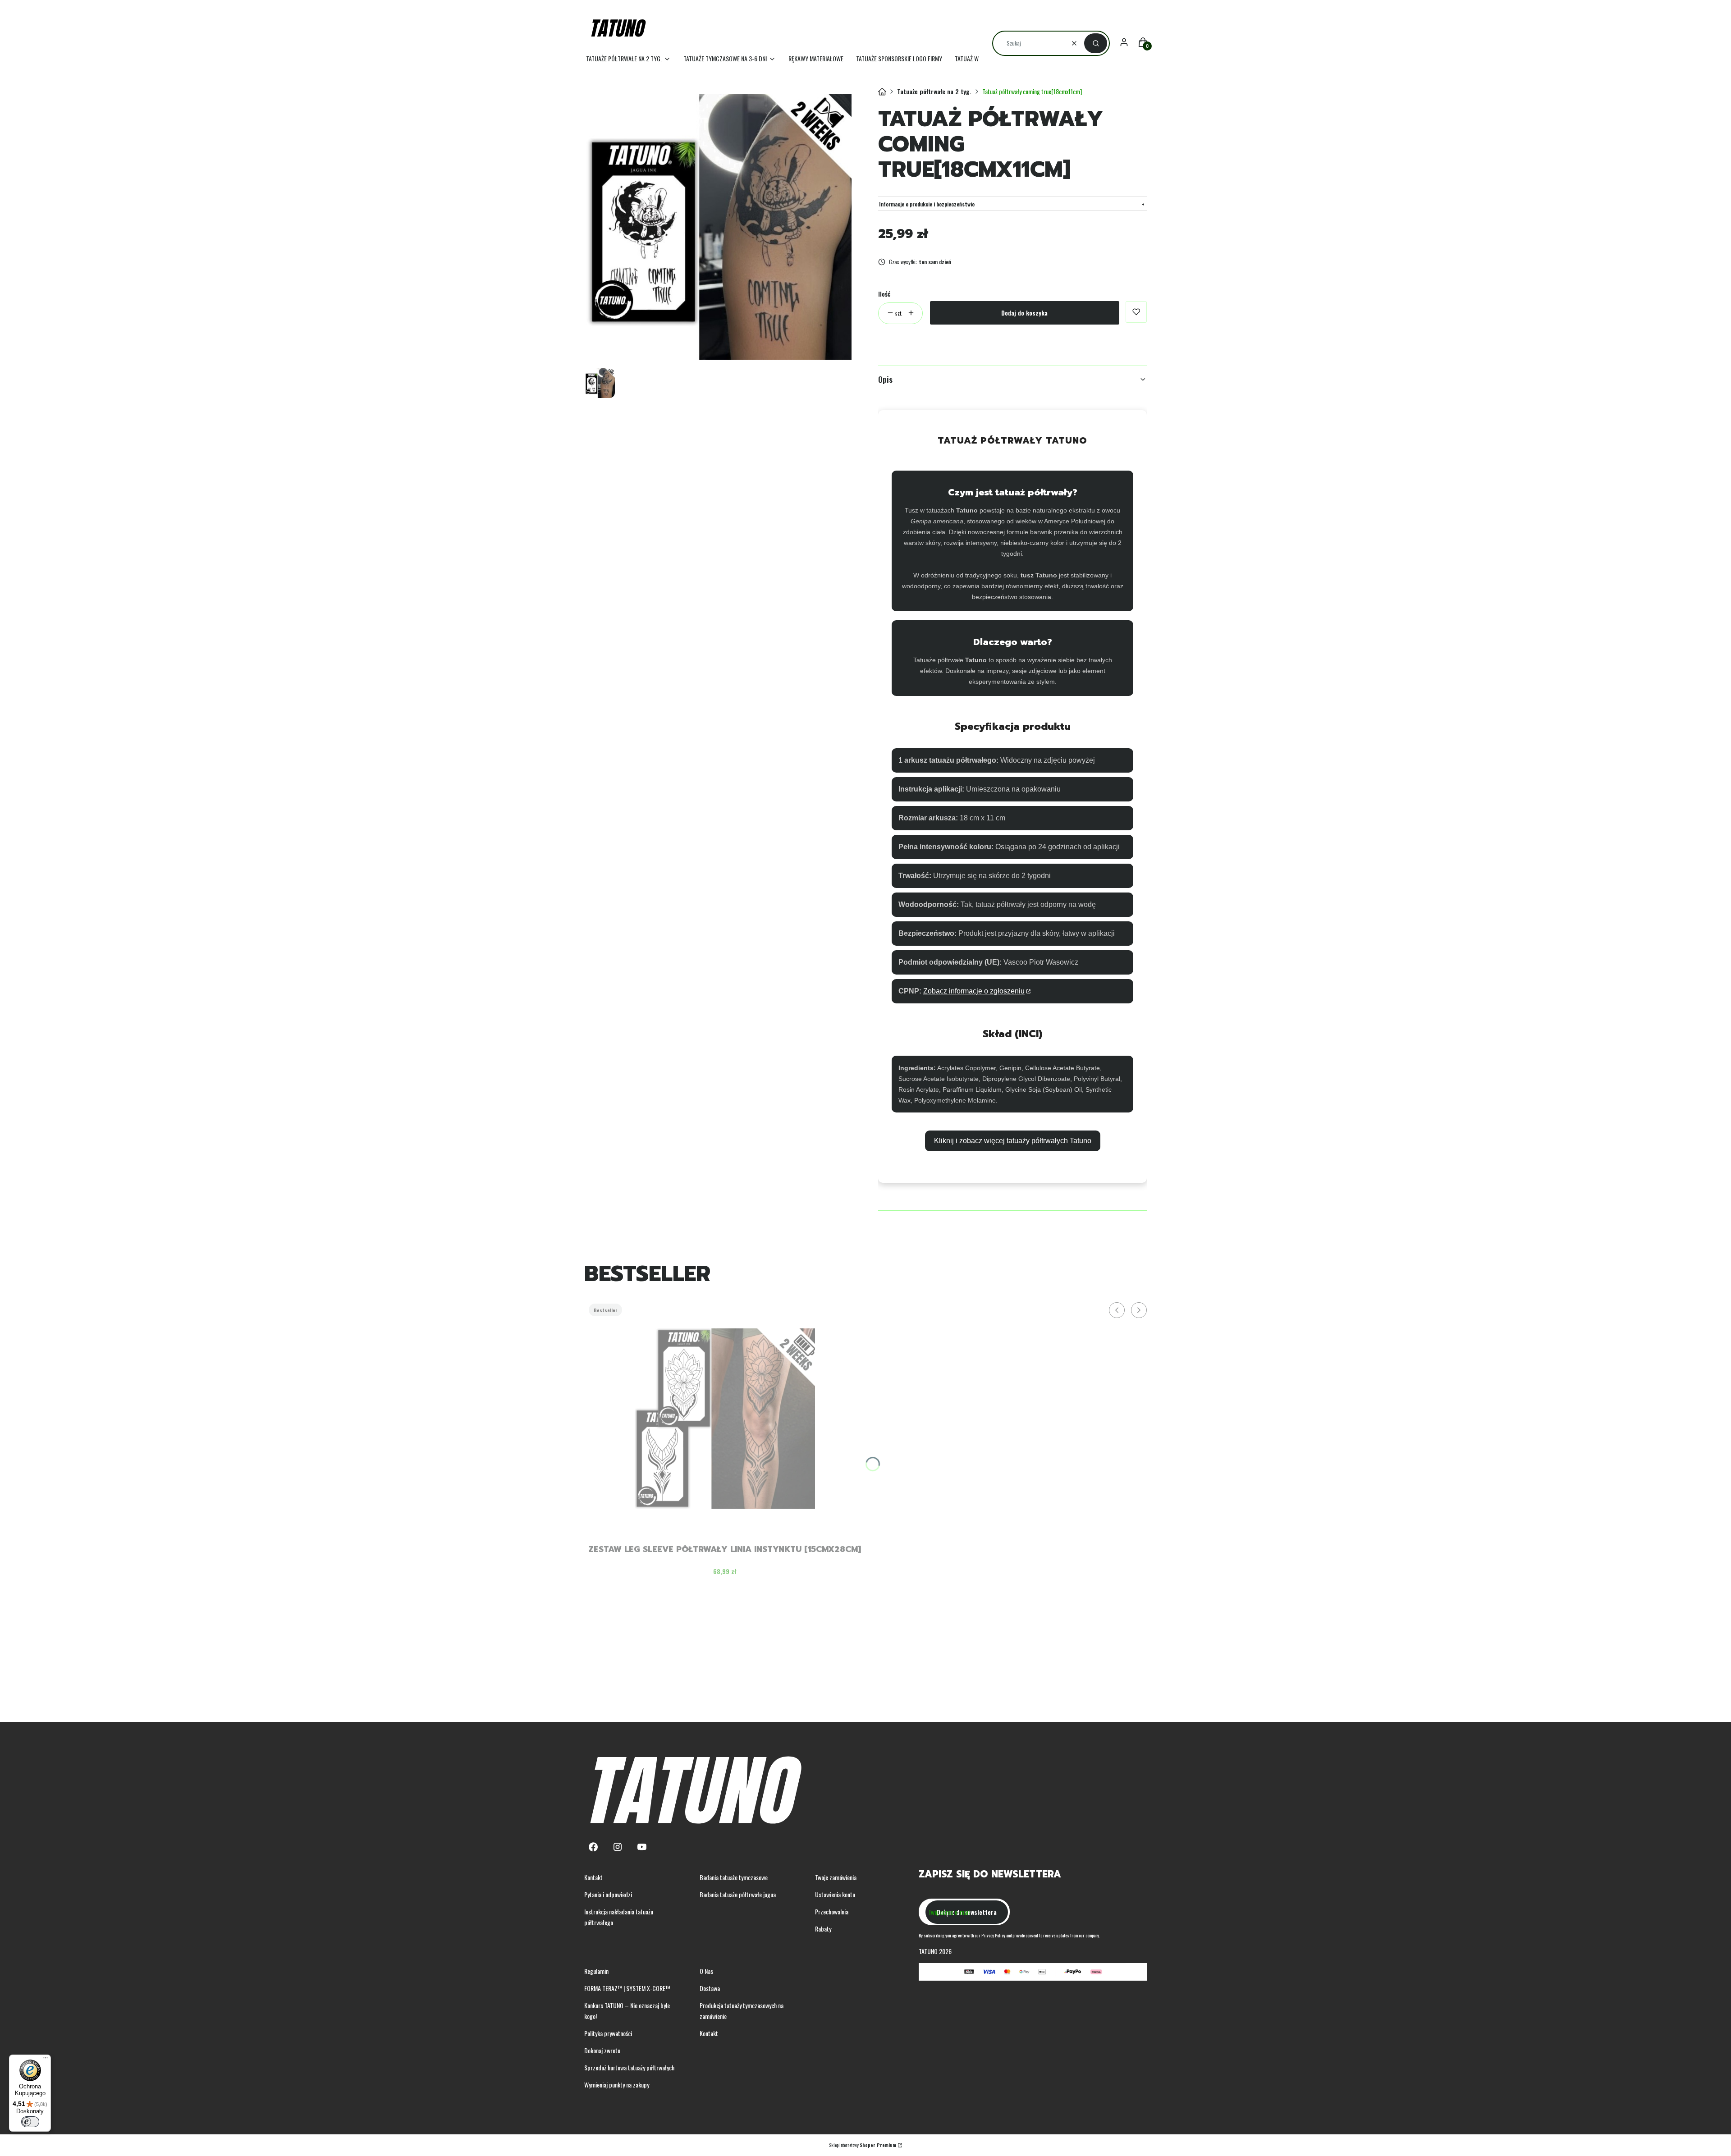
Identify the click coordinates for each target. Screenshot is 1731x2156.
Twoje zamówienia (836, 1877)
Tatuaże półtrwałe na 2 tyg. (934, 91)
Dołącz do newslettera (967, 1912)
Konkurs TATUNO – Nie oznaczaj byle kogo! (627, 2011)
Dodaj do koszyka (1024, 313)
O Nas (706, 1971)
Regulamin (596, 1971)
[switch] (30, 2122)
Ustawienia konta (835, 1894)
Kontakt (593, 1877)
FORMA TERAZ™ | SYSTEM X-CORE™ (627, 1988)
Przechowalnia (832, 1911)
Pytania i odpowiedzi (608, 1894)
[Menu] (46, 2060)
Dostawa (710, 1988)
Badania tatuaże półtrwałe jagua (738, 1894)
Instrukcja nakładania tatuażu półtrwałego (619, 1917)
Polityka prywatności (608, 2033)
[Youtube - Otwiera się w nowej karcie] (642, 1847)
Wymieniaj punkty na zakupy (617, 2085)
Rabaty (823, 1929)
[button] (1096, 43)
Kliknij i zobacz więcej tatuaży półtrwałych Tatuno (1013, 1141)
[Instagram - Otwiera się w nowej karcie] (618, 1847)
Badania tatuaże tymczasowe (734, 1877)
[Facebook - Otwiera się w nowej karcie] (593, 1847)
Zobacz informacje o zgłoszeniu (974, 991)
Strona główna (882, 92)
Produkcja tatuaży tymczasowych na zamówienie (742, 2011)
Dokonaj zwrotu (602, 2050)
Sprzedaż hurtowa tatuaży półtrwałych (629, 2067)
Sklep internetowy (863, 2145)
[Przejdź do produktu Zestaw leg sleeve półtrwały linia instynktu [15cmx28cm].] (725, 1419)
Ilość (884, 294)
